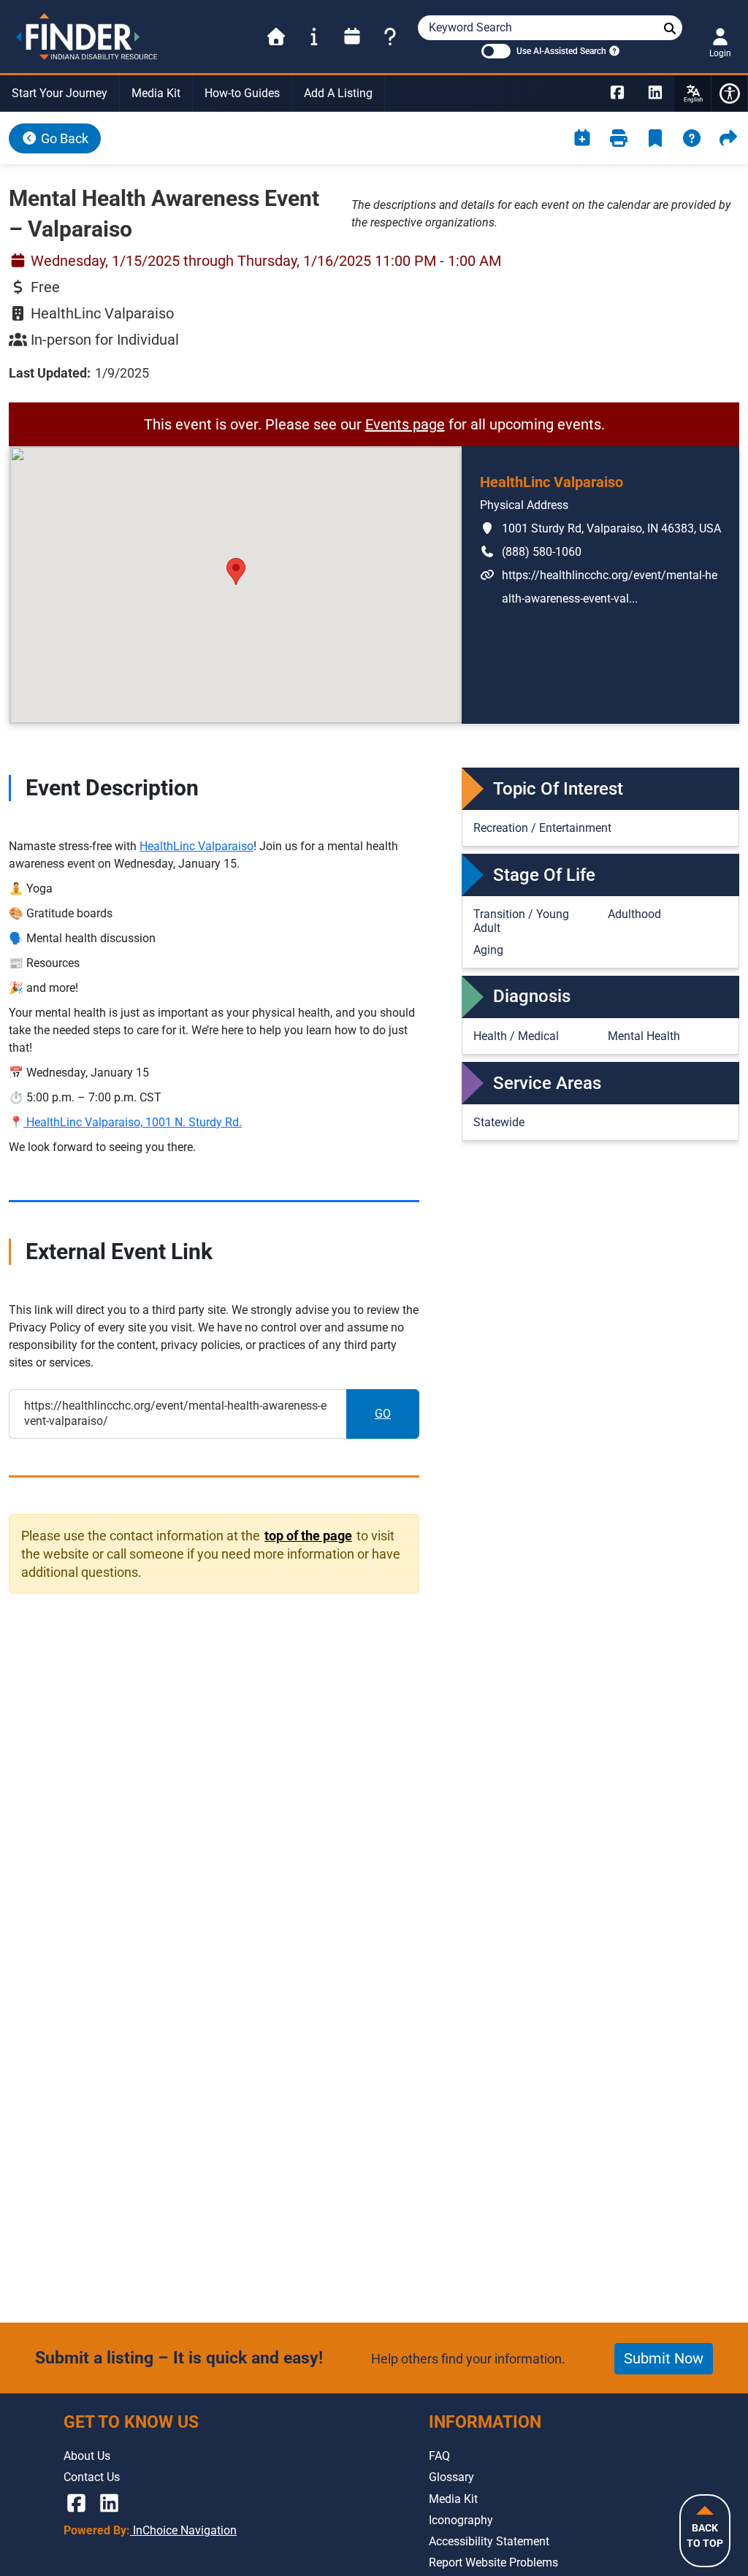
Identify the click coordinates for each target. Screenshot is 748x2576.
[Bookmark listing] (655, 138)
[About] (314, 37)
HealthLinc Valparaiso (196, 846)
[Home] (276, 37)
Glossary (451, 2477)
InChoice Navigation (183, 2530)
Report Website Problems (493, 2562)
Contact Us (92, 2477)
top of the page (308, 1535)
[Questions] (390, 37)
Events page (405, 424)
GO (397, 1418)
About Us (87, 2456)
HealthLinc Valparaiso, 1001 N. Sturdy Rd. (133, 1122)
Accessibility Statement (489, 2541)
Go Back (63, 138)
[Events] (352, 37)
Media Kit (156, 93)
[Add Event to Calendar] (582, 138)
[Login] (720, 37)
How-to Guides (242, 93)
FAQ (439, 2456)
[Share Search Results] (728, 138)
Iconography (461, 2520)
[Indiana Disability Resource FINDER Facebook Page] (617, 93)
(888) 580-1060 (531, 551)
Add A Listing (338, 93)
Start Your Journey (60, 93)
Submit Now (664, 2358)
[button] (236, 572)
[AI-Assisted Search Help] (613, 50)
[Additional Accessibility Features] (730, 93)
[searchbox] (670, 29)
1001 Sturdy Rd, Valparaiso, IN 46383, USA (600, 528)
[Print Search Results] (619, 138)
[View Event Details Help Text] (692, 138)
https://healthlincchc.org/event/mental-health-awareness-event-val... (599, 586)
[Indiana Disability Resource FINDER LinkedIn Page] (655, 93)
